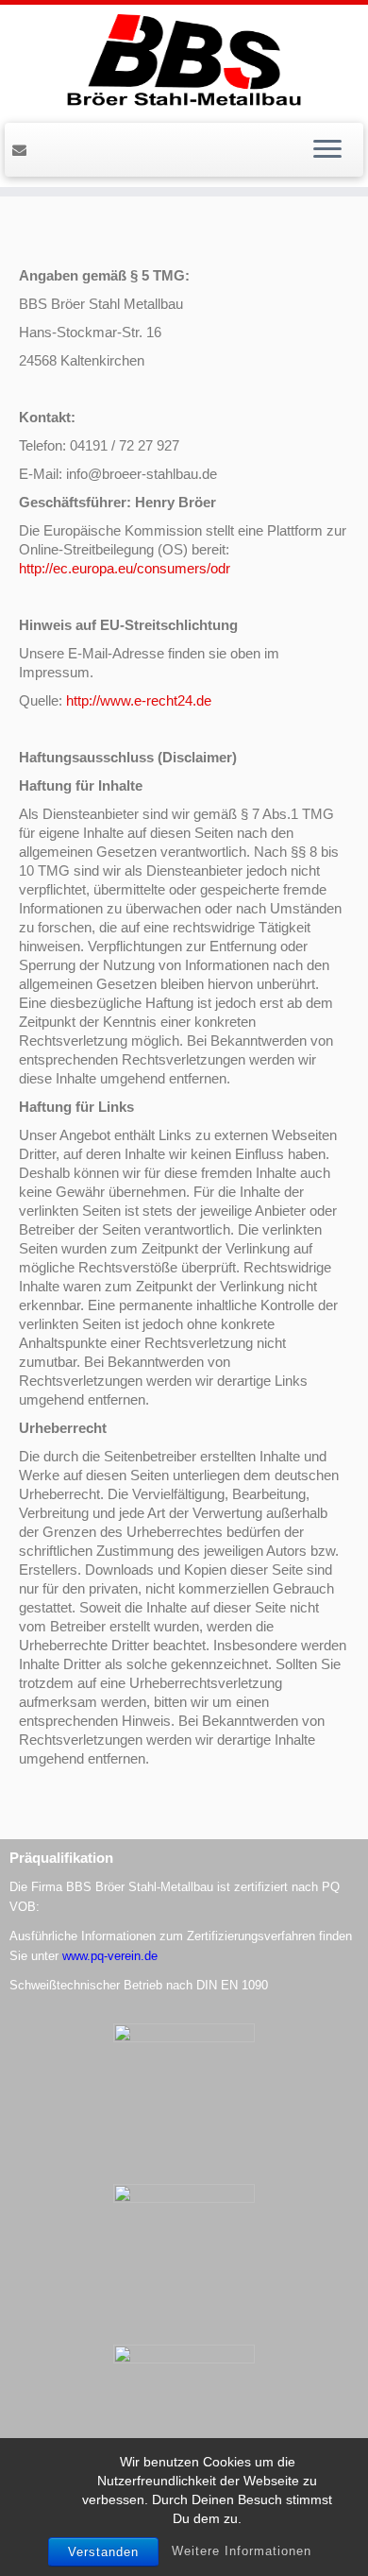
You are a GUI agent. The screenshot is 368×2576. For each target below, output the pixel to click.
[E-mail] (22, 149)
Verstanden (103, 2552)
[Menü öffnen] (327, 150)
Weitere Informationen (242, 2551)
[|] (184, 61)
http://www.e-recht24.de (139, 700)
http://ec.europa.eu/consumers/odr (125, 568)
